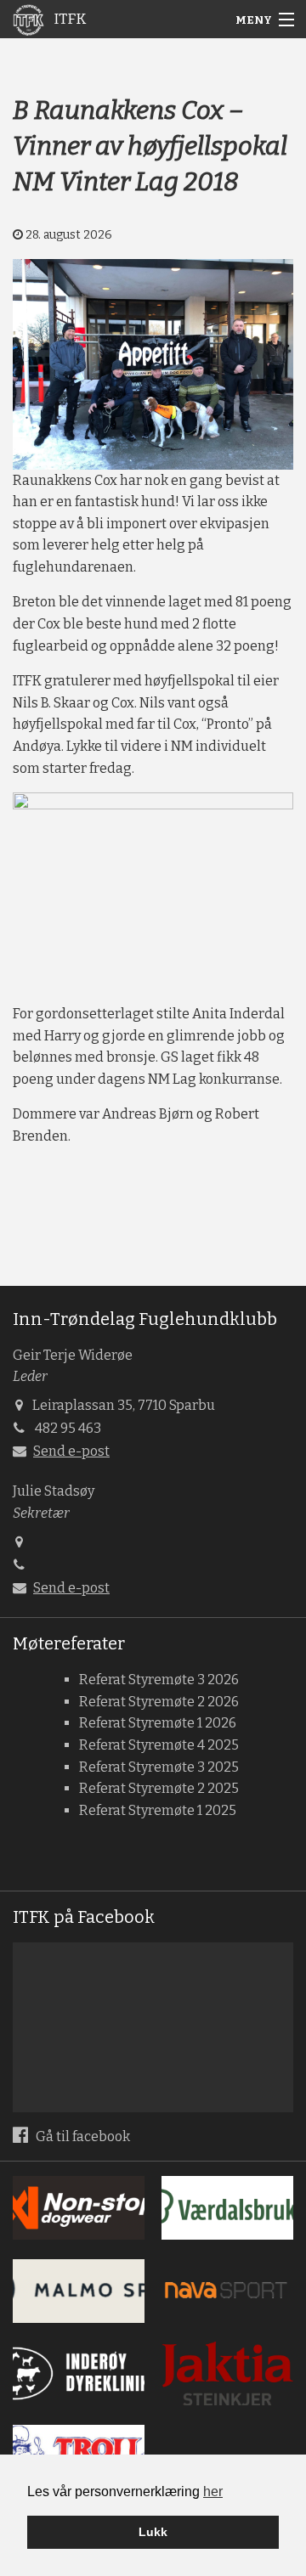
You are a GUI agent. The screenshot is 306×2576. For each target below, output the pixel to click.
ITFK (68, 19)
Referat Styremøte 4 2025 (159, 1745)
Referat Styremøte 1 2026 (158, 1723)
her (213, 2491)
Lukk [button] (153, 2532)
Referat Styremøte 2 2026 (159, 1702)
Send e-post (71, 1451)
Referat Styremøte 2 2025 (159, 1788)
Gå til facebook (82, 2136)
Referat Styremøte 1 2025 (158, 1810)
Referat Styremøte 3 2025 (159, 1767)
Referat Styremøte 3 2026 (159, 1680)
